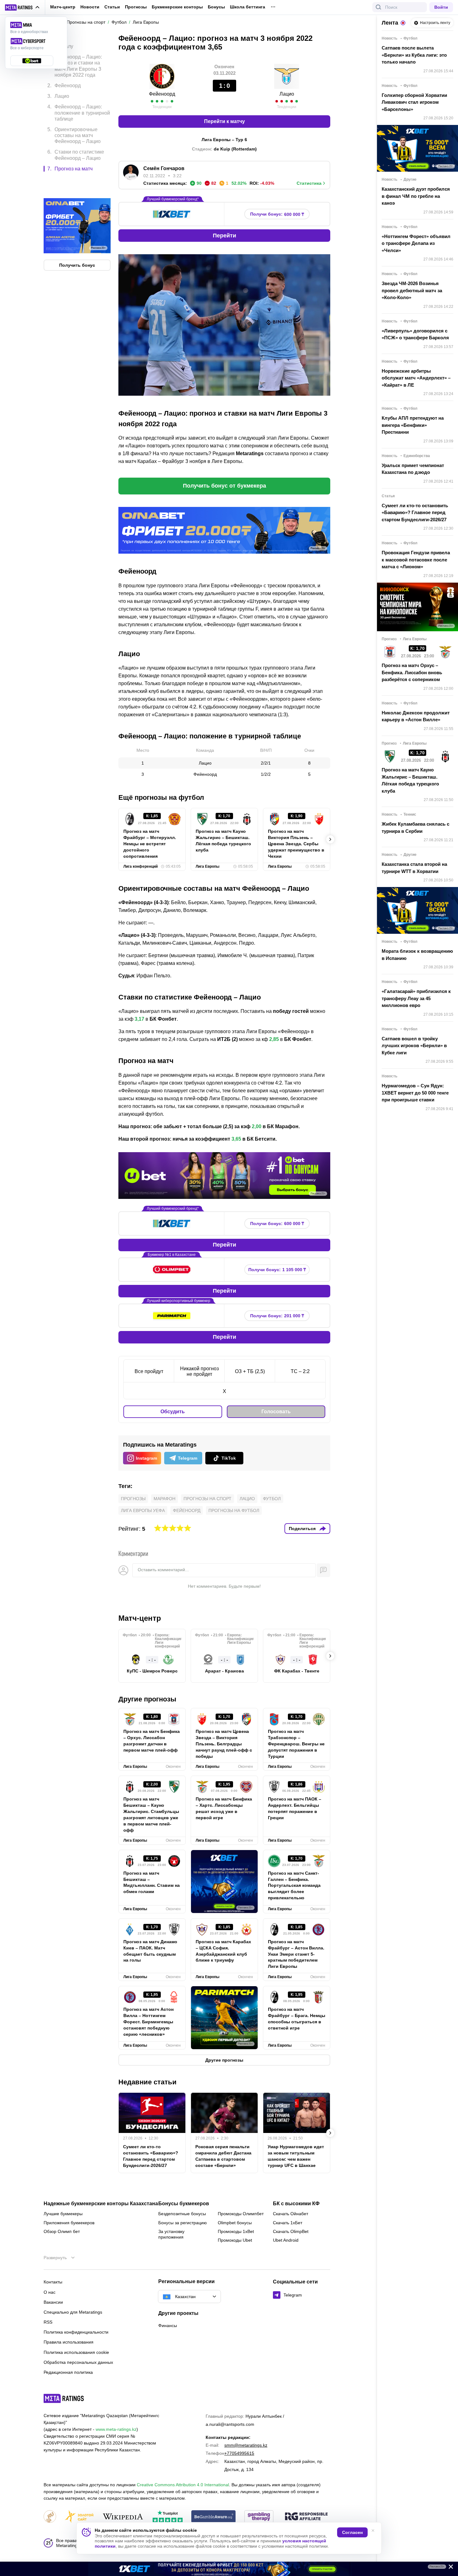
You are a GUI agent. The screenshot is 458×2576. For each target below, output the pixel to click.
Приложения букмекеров (69, 2223)
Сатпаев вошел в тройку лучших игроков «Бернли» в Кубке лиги (414, 1046)
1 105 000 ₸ (277, 1270)
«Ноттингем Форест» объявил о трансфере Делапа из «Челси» (416, 243)
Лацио (287, 94)
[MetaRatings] (64, 2398)
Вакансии (53, 2302)
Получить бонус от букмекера (224, 486)
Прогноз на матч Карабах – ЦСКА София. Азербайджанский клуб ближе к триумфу (223, 1951)
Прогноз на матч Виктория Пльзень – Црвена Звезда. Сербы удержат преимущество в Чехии (296, 844)
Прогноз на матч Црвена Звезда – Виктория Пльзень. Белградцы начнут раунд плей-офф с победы (224, 1744)
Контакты (53, 2282)
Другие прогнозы (147, 1699)
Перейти (224, 236)
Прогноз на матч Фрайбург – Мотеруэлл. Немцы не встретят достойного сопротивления (150, 844)
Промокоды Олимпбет (241, 2214)
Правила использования (69, 2342)
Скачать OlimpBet (291, 2231)
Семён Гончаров (164, 168)
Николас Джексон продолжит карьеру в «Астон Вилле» (416, 716)
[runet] (50, 2517)
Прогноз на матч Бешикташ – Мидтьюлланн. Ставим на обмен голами (152, 1882)
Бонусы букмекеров (184, 2204)
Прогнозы (136, 7)
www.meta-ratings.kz (116, 2429)
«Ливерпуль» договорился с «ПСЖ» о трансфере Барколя (415, 334)
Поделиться (302, 1529)
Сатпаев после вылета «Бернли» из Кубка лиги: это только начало (414, 55)
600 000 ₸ (277, 214)
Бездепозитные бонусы (182, 2214)
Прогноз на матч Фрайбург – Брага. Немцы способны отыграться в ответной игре (297, 2019)
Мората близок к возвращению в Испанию (417, 955)
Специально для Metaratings (73, 2312)
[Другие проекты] (22, 7)
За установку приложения (171, 2234)
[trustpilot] (168, 2517)
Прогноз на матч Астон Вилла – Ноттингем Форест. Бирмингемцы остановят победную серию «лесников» (148, 2022)
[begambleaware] (214, 2517)
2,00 (257, 1126)
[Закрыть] (449, 2568)
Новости (90, 7)
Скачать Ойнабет (291, 2214)
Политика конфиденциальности (76, 2332)
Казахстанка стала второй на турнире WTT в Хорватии (414, 868)
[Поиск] (379, 7)
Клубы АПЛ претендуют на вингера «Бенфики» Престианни (413, 425)
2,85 (274, 1039)
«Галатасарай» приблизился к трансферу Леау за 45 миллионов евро (416, 998)
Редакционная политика (68, 2372)
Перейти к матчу (224, 121)
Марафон (165, 1499)
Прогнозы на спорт (208, 1499)
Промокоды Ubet (235, 2240)
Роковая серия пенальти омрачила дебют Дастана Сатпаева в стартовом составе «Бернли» (223, 2156)
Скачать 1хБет (288, 2223)
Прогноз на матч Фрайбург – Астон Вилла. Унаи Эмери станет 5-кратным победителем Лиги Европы (296, 1954)
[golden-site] (79, 2517)
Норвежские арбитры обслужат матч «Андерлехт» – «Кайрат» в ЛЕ (416, 378)
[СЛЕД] (330, 839)
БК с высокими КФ (296, 2204)
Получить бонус (77, 239)
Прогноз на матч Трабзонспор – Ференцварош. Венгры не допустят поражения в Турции (296, 1744)
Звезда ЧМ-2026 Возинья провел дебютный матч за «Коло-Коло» (412, 290)
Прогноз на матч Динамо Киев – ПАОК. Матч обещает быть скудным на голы (150, 1951)
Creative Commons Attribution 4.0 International (183, 2485)
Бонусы (216, 7)
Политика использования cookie (76, 2352)
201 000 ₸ (277, 1316)
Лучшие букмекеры (63, 2214)
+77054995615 (239, 2453)
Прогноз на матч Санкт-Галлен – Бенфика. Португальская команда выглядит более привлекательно (294, 1886)
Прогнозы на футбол (234, 1510)
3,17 (139, 1019)
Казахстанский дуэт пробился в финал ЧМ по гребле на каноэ (416, 196)
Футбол (272, 1499)
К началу (63, 42)
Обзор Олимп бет (62, 2231)
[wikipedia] (123, 2517)
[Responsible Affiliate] (306, 2517)
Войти (441, 7)
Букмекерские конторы (177, 7)
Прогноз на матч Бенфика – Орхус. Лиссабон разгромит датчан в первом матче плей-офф (152, 1741)
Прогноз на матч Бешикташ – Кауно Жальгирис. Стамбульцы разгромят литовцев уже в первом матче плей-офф (151, 1814)
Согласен (352, 2532)
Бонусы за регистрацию (183, 2223)
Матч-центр (63, 7)
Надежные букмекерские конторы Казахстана (101, 2204)
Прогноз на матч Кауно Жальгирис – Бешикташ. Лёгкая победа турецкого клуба (223, 841)
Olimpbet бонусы (235, 2223)
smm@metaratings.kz (246, 2445)
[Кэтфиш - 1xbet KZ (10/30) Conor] (229, 2569)
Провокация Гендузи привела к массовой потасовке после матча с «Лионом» (416, 560)
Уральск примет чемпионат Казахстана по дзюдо (413, 469)
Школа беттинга (248, 7)
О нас (50, 2292)
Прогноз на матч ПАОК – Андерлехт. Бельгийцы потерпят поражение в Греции (295, 1808)
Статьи (112, 7)
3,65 (236, 1139)
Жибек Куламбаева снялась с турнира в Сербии (415, 828)
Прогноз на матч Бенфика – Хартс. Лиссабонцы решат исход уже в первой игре (224, 1808)
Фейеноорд (162, 94)
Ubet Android (286, 2240)
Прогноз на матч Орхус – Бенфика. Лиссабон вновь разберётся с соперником (412, 672)
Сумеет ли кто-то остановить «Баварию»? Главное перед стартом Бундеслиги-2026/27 (151, 2156)
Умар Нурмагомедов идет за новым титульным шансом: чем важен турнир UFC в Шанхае (296, 2156)
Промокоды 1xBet (236, 2231)
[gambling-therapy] (259, 2517)
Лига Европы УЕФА (143, 1510)
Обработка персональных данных (78, 2362)
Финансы (168, 2326)
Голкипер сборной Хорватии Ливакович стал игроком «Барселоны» (414, 102)
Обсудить (173, 1412)
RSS (48, 2322)
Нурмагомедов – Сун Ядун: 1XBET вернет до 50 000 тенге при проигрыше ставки (415, 1093)
